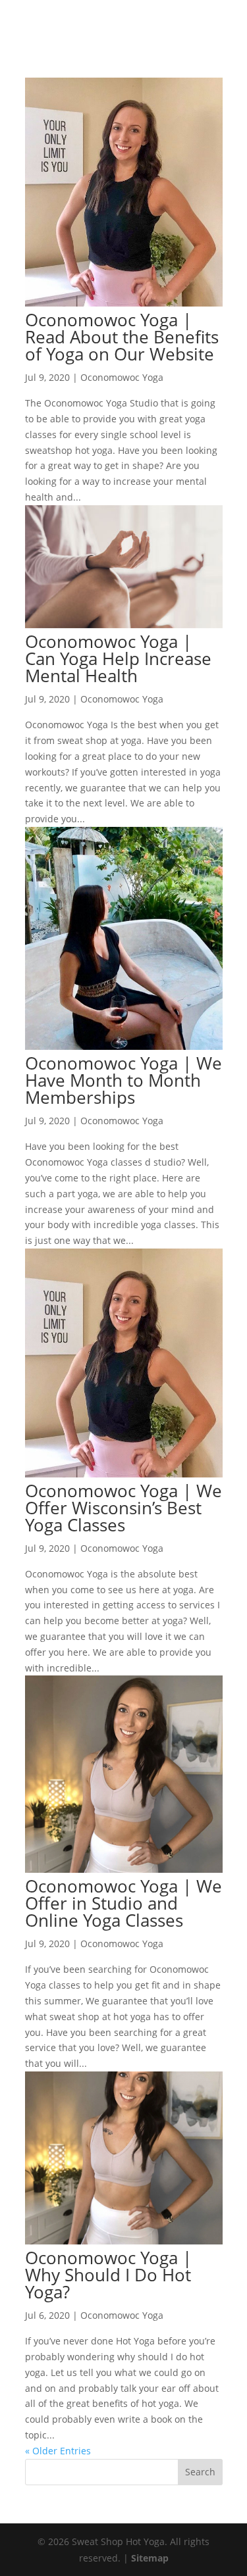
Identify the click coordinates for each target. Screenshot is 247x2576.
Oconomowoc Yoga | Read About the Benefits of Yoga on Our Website (122, 337)
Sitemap (150, 2558)
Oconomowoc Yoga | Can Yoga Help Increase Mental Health (118, 658)
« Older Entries (58, 2451)
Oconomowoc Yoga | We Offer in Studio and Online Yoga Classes (123, 1903)
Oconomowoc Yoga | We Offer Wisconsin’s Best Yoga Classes (123, 1508)
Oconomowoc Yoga (122, 377)
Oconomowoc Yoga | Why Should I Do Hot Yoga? (108, 2275)
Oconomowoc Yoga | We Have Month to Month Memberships (123, 1080)
